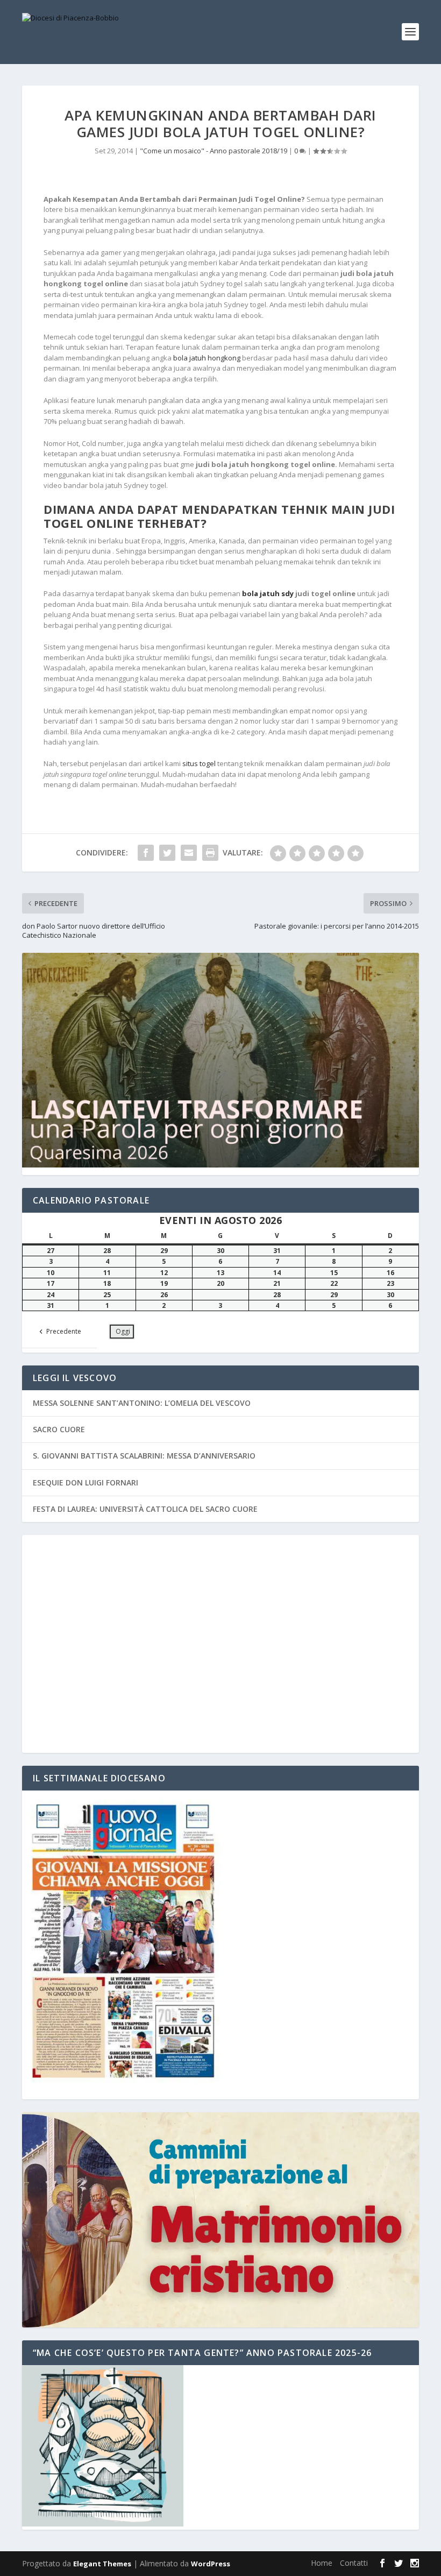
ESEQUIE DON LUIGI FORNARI (86, 1482)
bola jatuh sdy (268, 593)
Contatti (354, 2563)
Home (322, 2563)
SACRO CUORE (59, 1429)
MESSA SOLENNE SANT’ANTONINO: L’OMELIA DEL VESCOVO (142, 1403)
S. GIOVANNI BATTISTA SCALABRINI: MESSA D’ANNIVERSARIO (144, 1456)
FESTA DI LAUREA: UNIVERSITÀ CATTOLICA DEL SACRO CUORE (145, 1509)
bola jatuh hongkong (207, 358)
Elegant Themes (102, 2564)
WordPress (211, 2564)
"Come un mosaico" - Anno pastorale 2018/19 (214, 151)
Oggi (123, 1331)
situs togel (199, 763)
